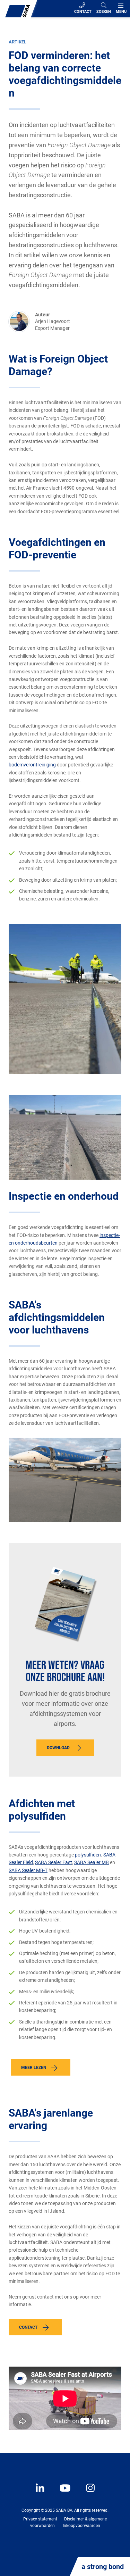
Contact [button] (28, 2327)
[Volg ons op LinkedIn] (41, 2493)
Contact (83, 12)
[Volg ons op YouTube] (62, 2493)
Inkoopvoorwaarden (81, 2526)
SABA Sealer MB (92, 1862)
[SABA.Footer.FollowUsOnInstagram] (86, 2493)
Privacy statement (40, 2519)
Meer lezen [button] (34, 2068)
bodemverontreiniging (33, 765)
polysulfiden (88, 1855)
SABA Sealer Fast (54, 1862)
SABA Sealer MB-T (28, 1870)
